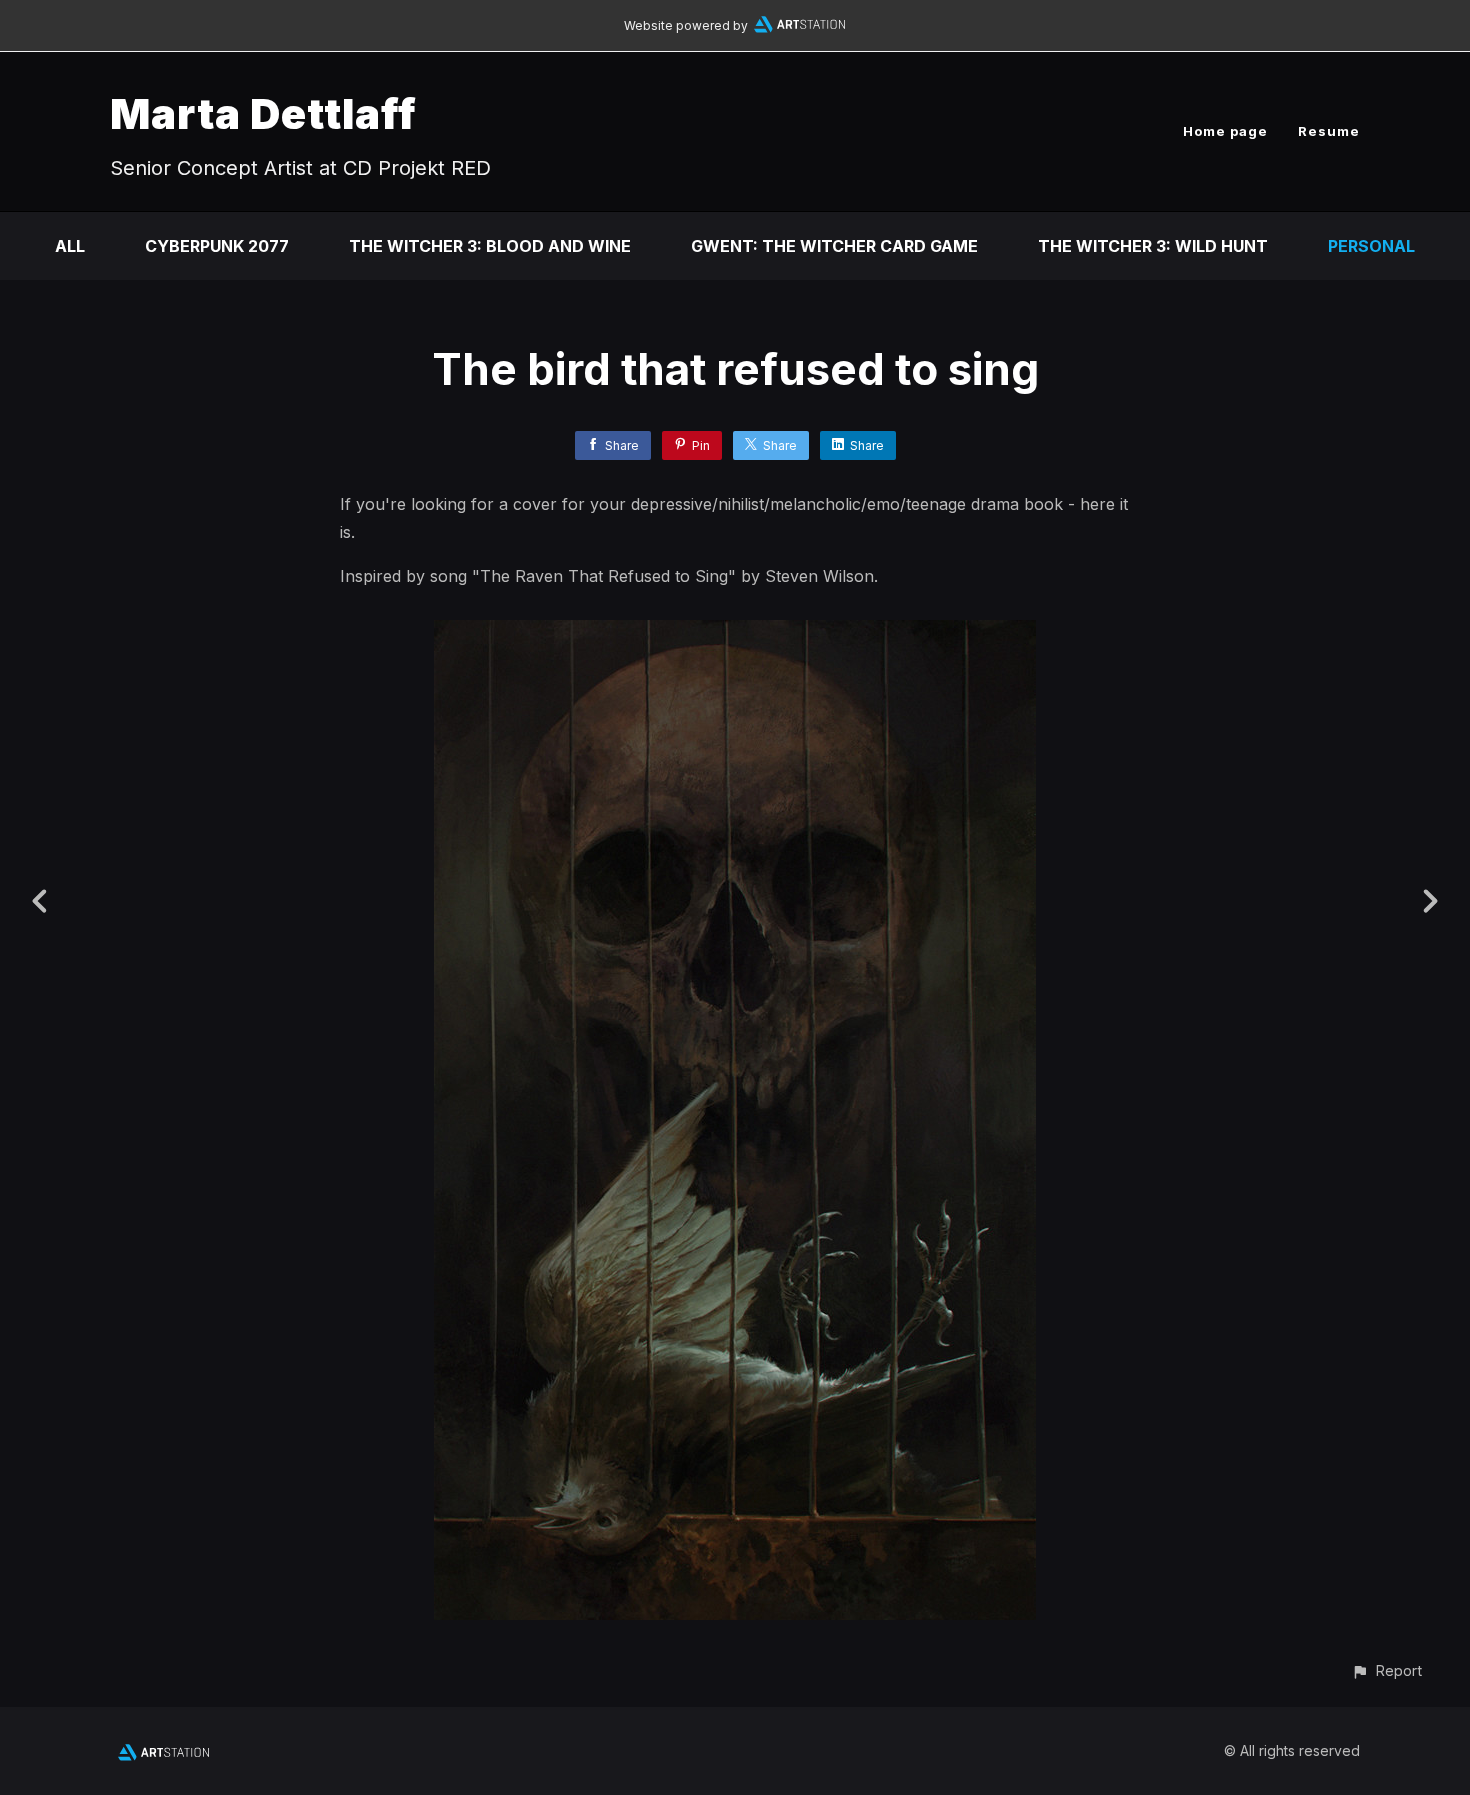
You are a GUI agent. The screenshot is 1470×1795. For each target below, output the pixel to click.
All (70, 246)
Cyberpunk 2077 (217, 246)
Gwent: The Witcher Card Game (834, 246)
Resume (1329, 131)
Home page (1225, 131)
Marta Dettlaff (263, 113)
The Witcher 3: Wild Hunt (1153, 246)
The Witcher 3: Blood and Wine (490, 246)
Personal (1371, 246)
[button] (1386, 1670)
